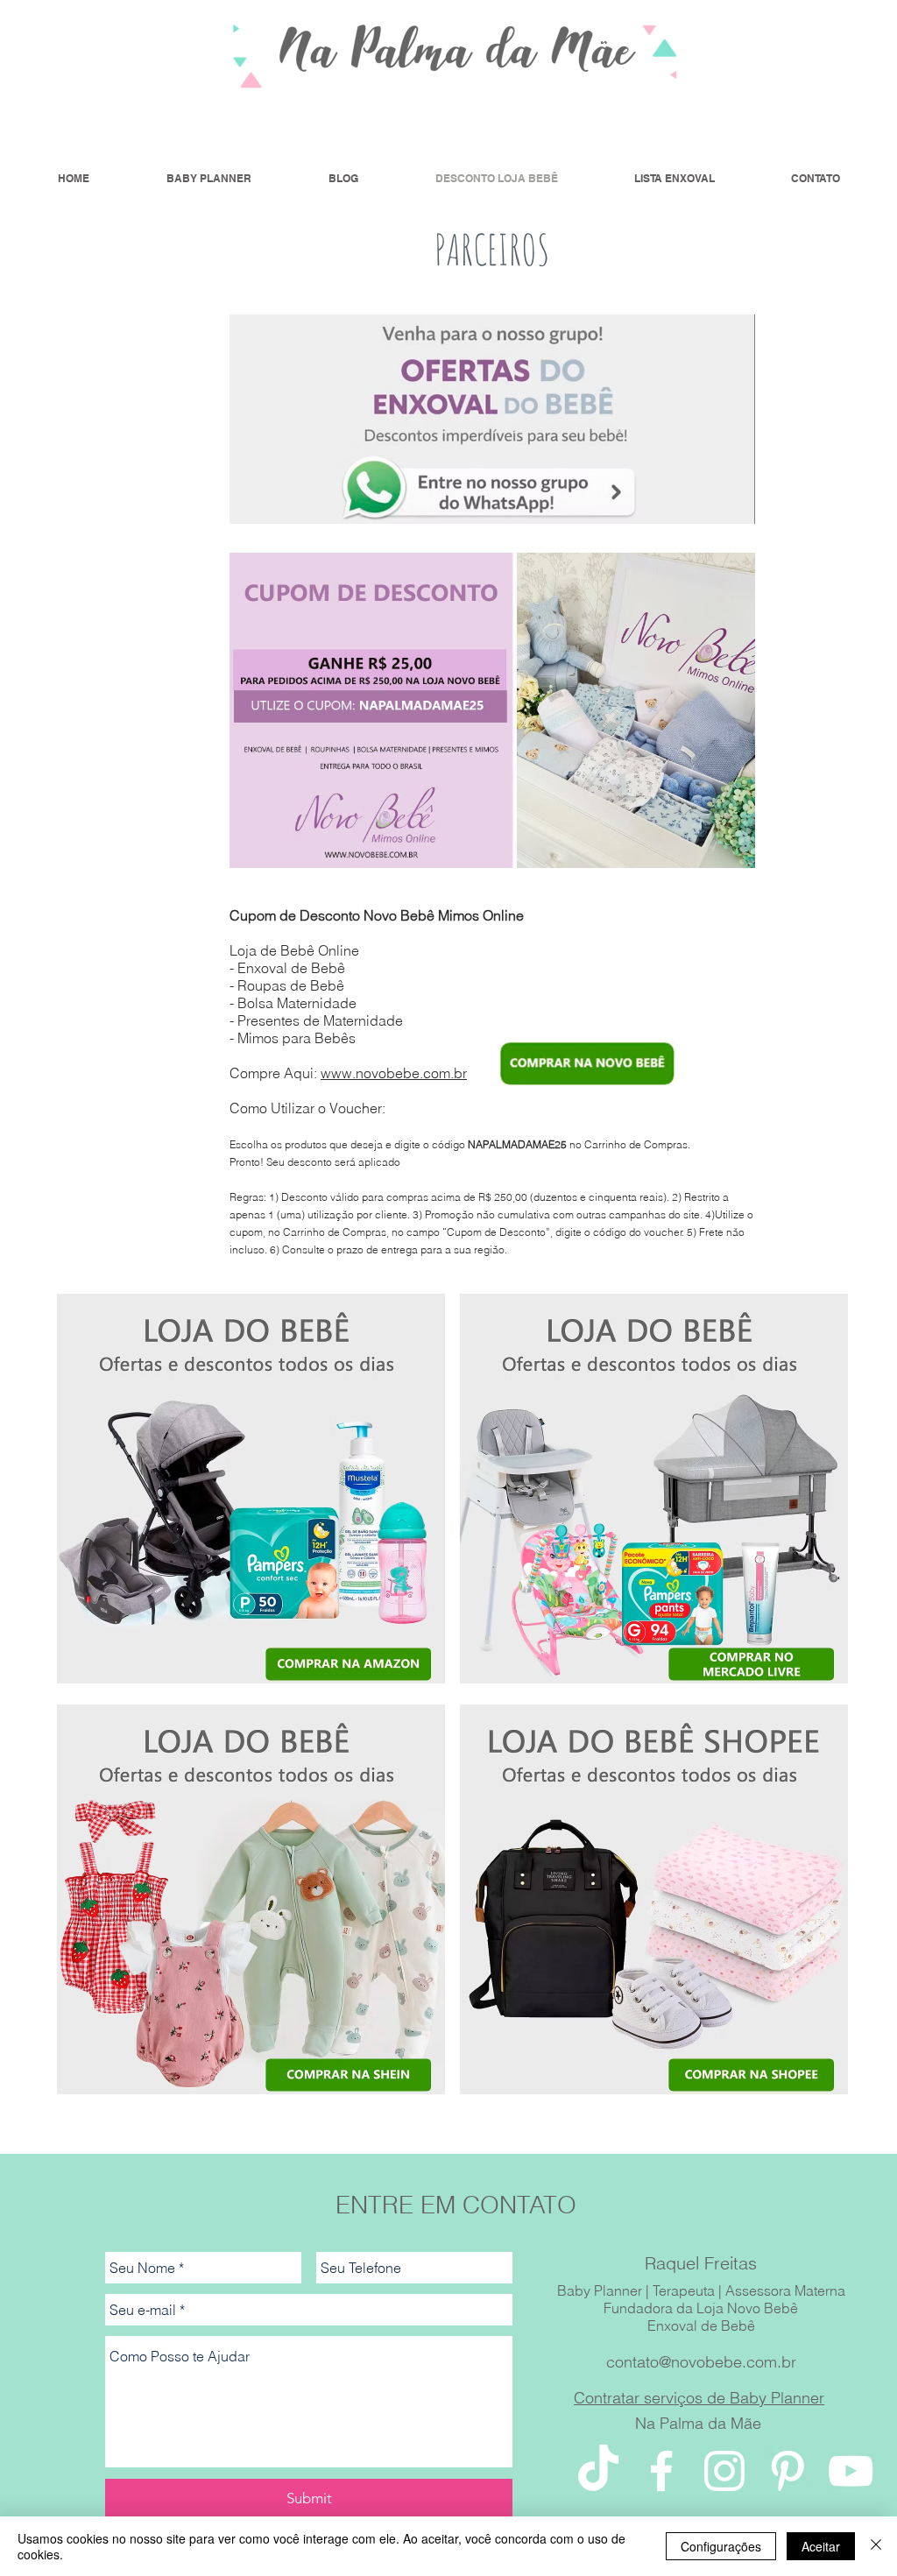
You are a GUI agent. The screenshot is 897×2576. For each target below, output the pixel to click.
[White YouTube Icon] (851, 2471)
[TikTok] (598, 2471)
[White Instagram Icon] (724, 2471)
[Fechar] (876, 2546)
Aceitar (821, 2546)
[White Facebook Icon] (661, 2471)
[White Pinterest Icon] (788, 2471)
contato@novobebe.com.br (701, 2362)
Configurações (721, 2546)
